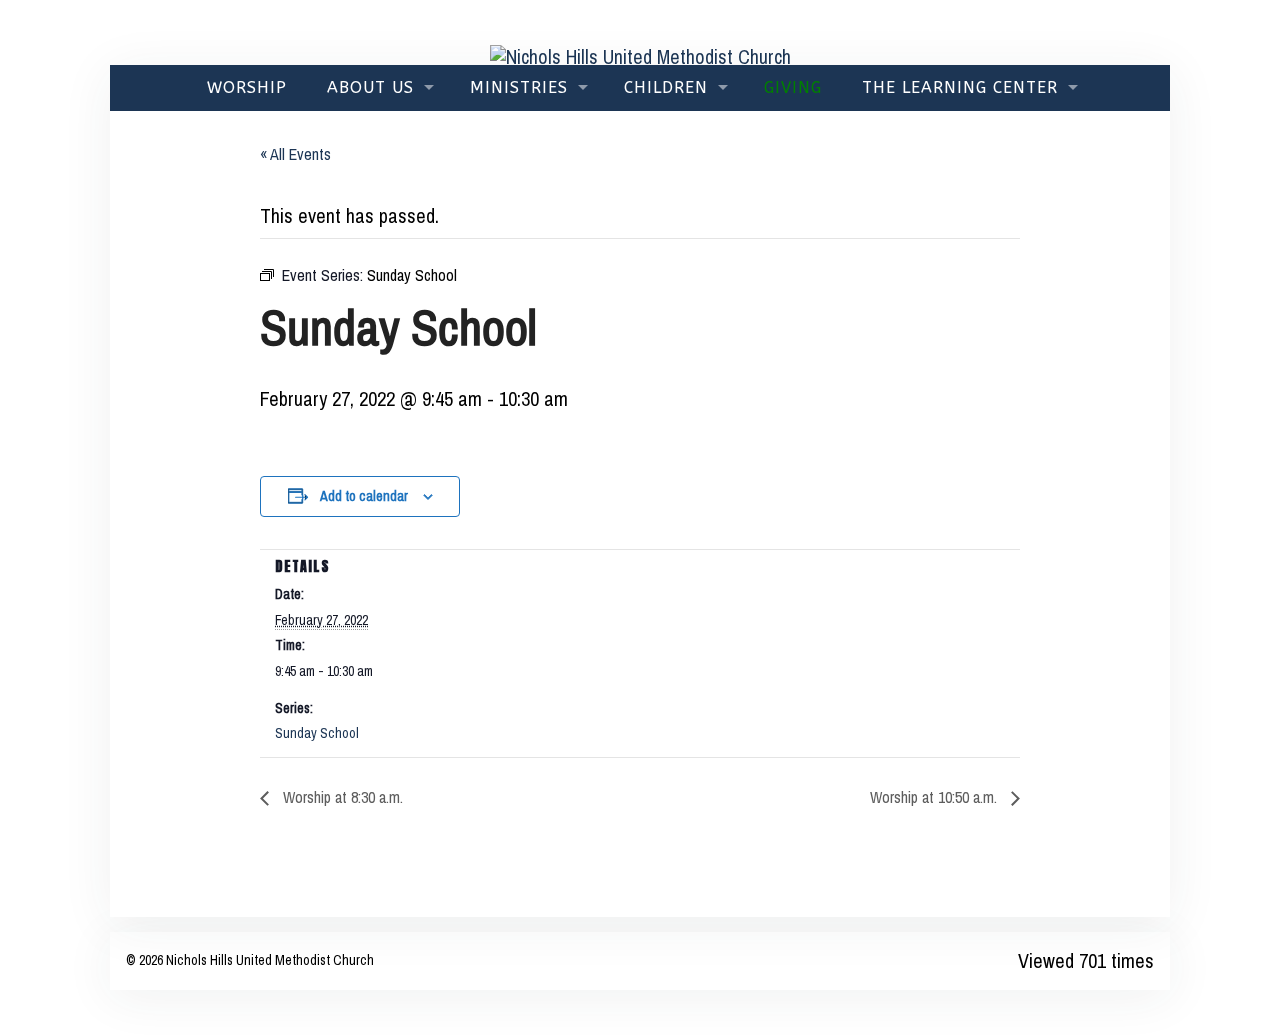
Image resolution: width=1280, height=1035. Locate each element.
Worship (247, 87)
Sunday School (317, 733)
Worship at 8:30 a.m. (341, 797)
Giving (793, 87)
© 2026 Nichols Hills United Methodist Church (250, 960)
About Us (370, 87)
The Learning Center (960, 87)
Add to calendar (364, 496)
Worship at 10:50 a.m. (935, 797)
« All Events (295, 154)
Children (666, 87)
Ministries (519, 87)
